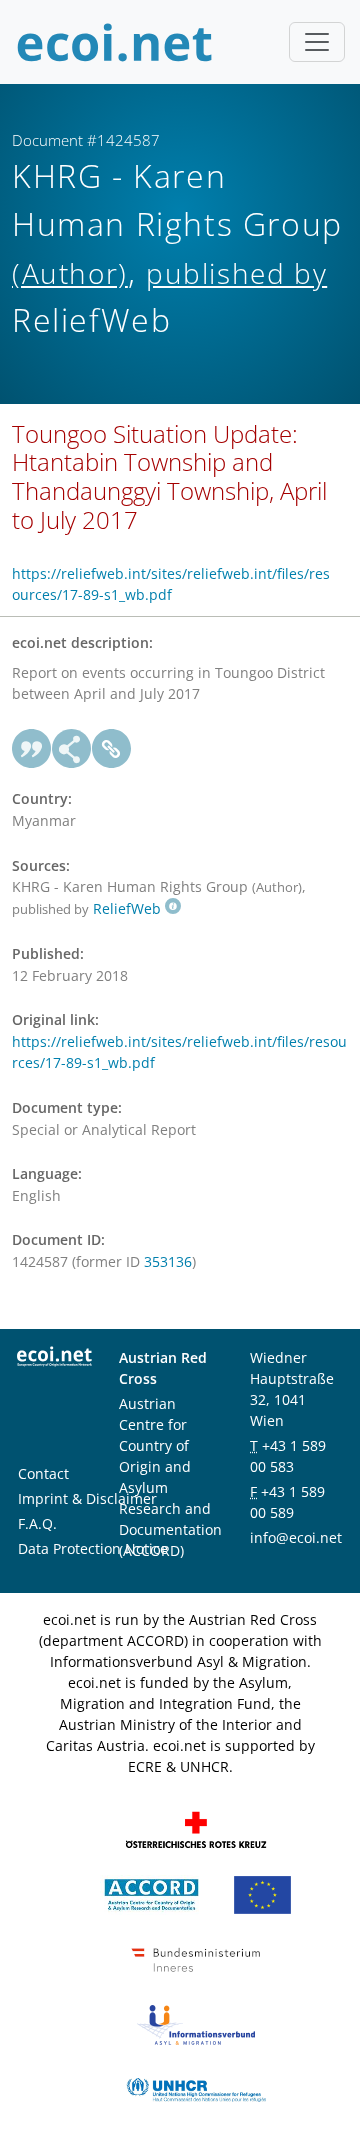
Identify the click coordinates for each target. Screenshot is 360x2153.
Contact (43, 1473)
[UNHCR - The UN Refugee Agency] (196, 2088)
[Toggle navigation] (317, 42)
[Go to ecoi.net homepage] (115, 42)
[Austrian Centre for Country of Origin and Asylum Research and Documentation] (151, 1893)
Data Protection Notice (93, 1548)
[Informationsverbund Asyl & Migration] (196, 2023)
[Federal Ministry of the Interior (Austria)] (196, 1958)
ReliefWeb (127, 908)
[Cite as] (32, 749)
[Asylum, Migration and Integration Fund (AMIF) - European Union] (262, 1893)
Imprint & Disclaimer (87, 1498)
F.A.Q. (37, 1523)
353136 (168, 1261)
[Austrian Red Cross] (196, 1828)
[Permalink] (112, 749)
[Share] (72, 749)
